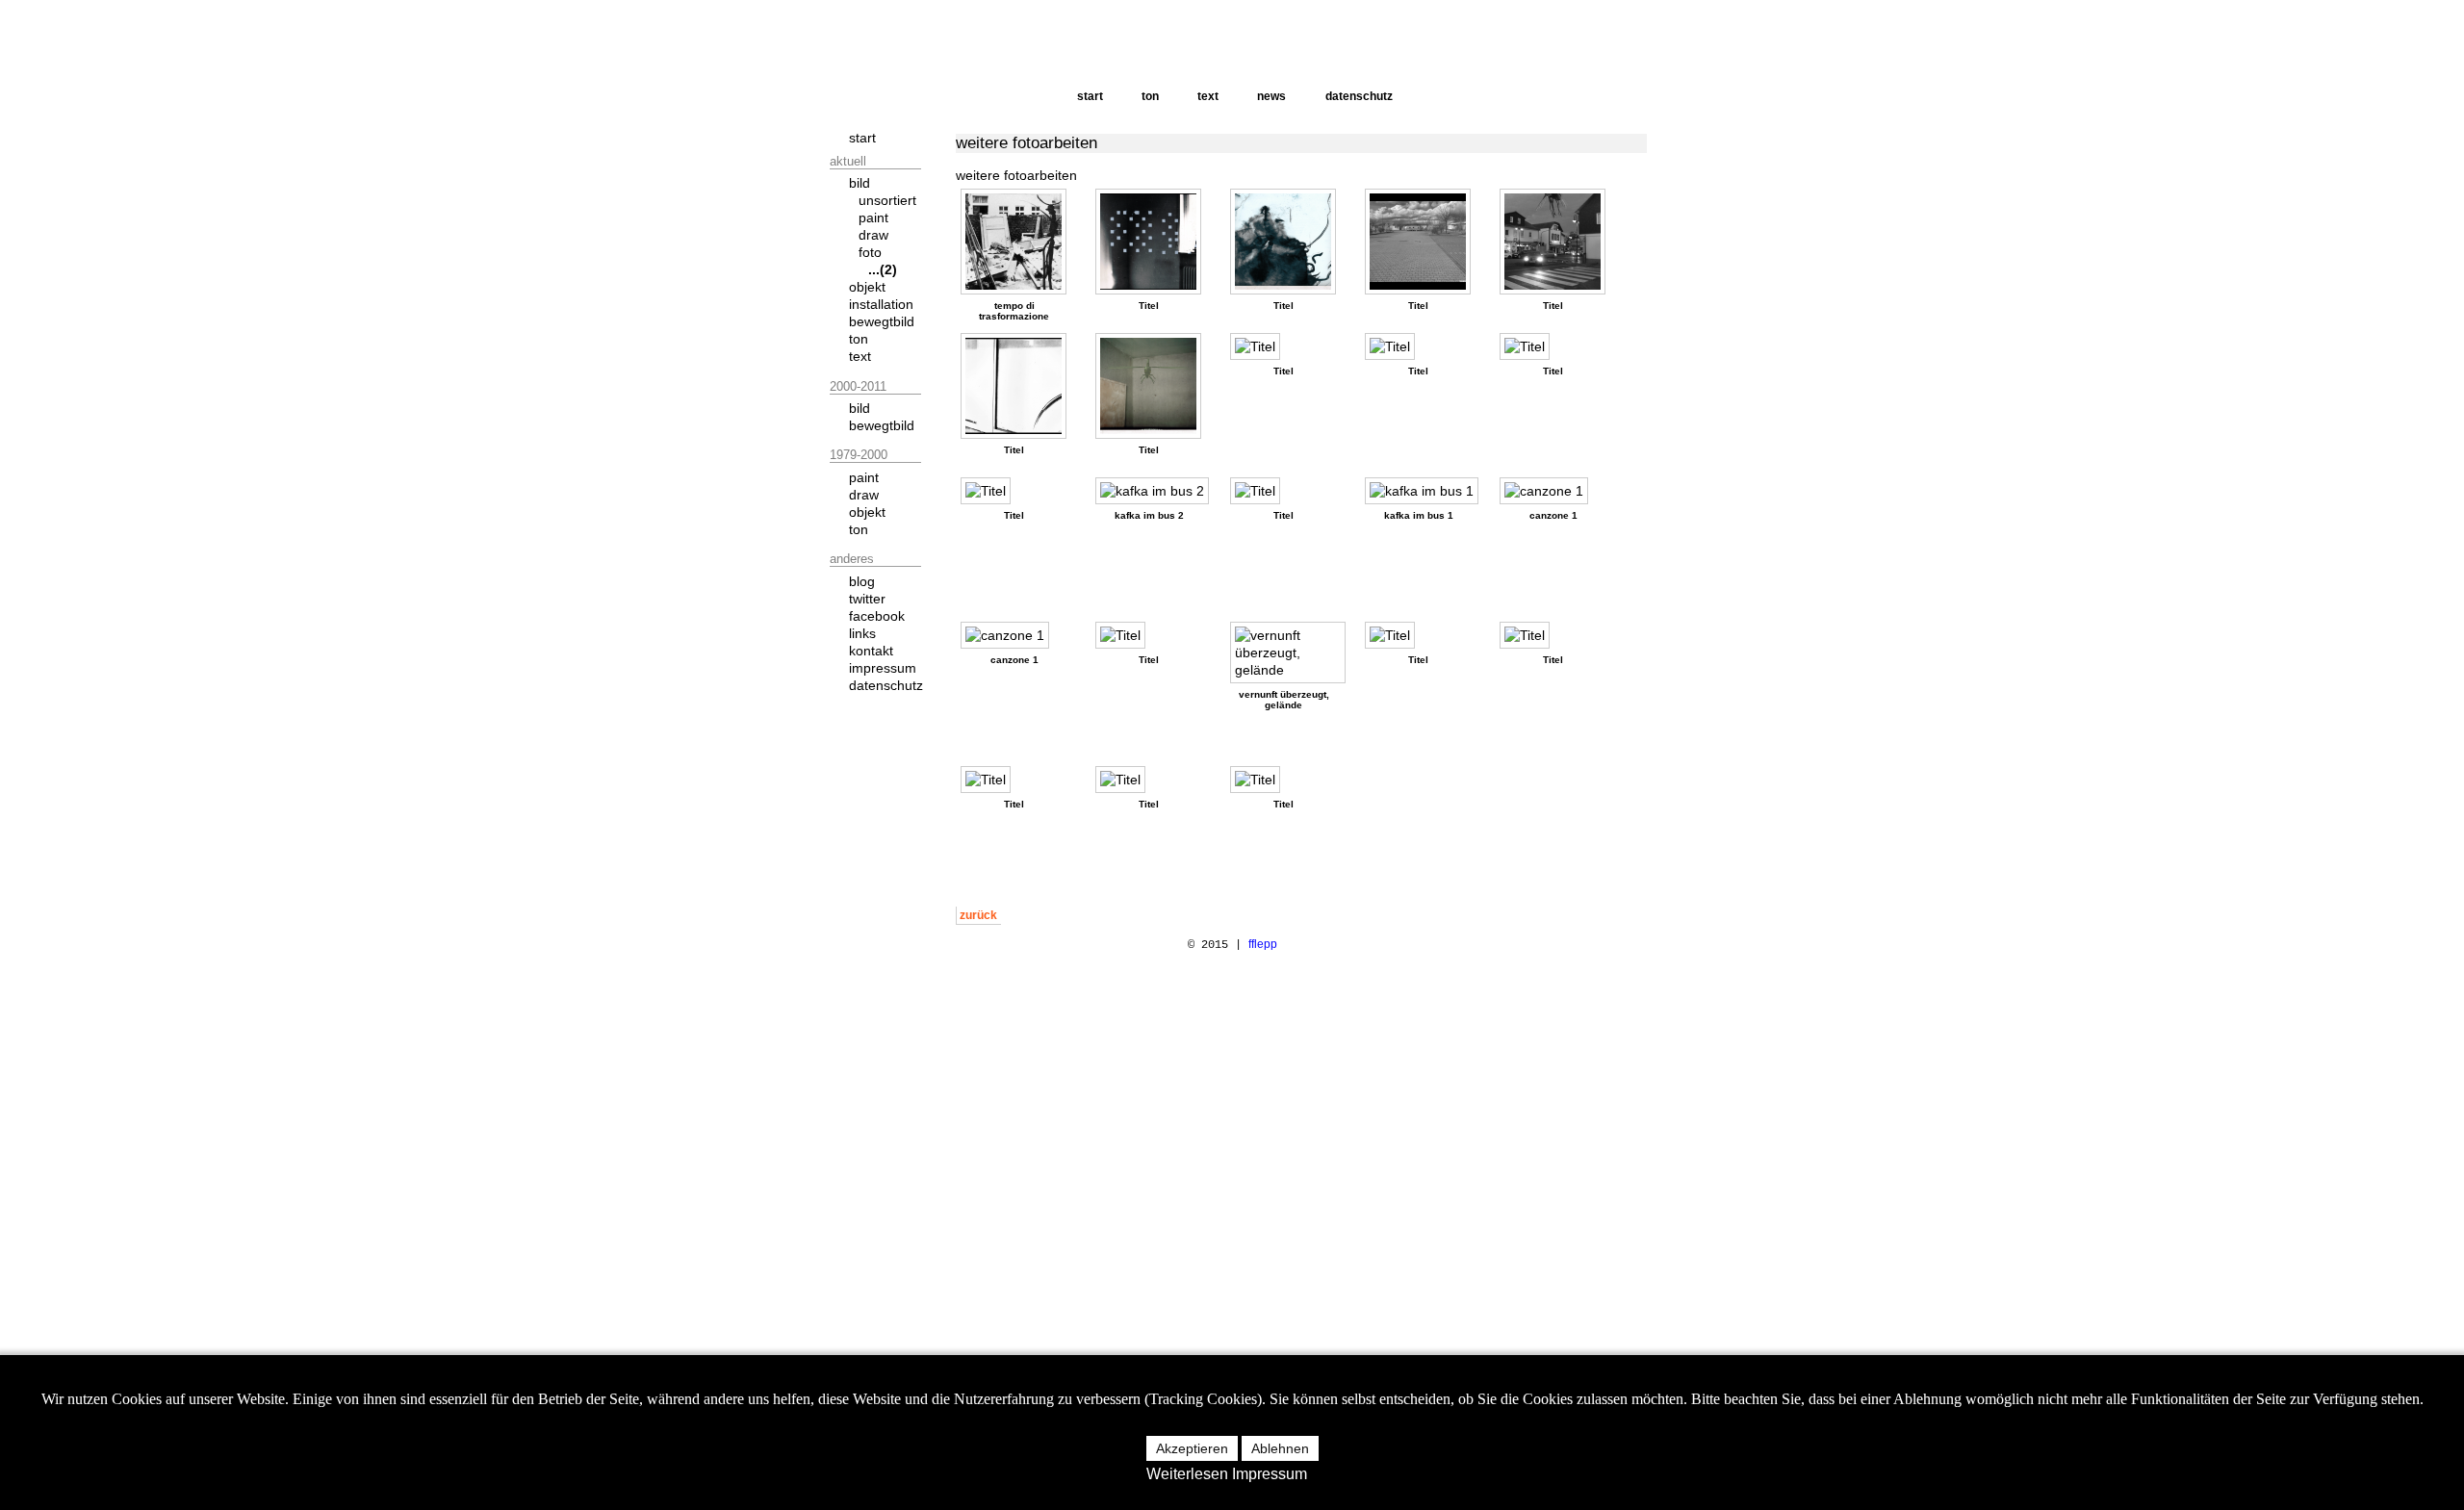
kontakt (871, 651)
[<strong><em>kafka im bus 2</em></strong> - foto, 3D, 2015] (1157, 491)
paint (873, 218)
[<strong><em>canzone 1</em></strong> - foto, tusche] (1549, 491)
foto (870, 252)
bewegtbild (882, 321)
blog (862, 581)
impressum (883, 668)
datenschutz (1359, 96)
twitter (867, 599)
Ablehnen (1280, 1448)
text (1208, 96)
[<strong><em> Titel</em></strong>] (1153, 242)
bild (860, 183)
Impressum (1270, 1474)
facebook (877, 616)
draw (873, 235)
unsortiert (887, 200)
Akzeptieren (1192, 1448)
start (1090, 96)
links (862, 633)
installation (881, 304)
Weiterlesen (1187, 1474)
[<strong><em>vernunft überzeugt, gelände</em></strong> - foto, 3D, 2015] (1293, 653)
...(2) (883, 269)
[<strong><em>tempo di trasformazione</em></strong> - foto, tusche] (1018, 242)
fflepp (1263, 944)
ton (1150, 96)
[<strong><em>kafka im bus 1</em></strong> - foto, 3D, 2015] (1426, 491)
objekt (867, 287)
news (1271, 96)
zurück (978, 915)
